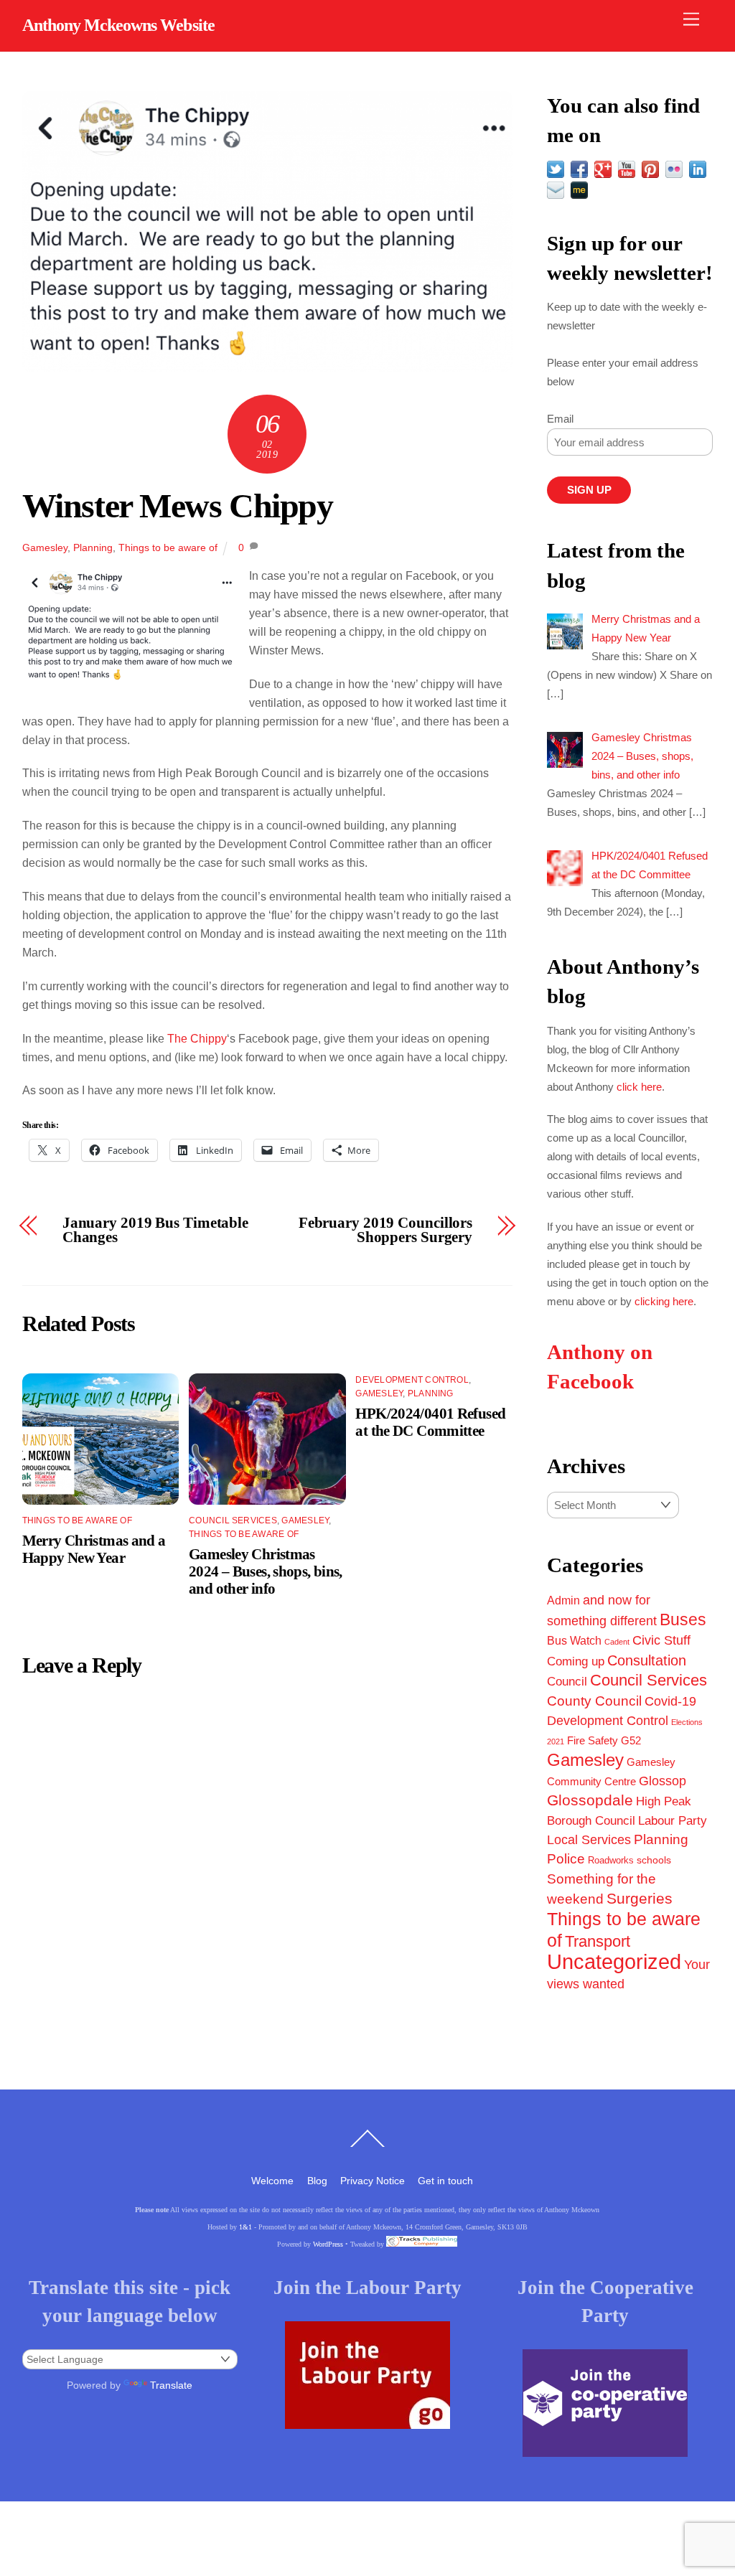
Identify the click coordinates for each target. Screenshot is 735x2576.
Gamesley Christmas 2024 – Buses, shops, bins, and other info (266, 1571)
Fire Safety (593, 1740)
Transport (598, 1941)
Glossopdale (590, 1800)
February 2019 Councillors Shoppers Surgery (385, 1231)
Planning (93, 547)
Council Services (233, 1520)
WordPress (328, 2244)
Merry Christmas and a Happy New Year (94, 1549)
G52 (631, 1740)
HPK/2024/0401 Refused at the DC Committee (430, 1422)
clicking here (664, 1301)
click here (639, 1087)
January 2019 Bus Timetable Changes (155, 1231)
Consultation (647, 1660)
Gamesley (45, 547)
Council (567, 1681)
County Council (594, 1701)
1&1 (245, 2227)
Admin (563, 1600)
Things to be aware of (168, 547)
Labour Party (673, 1821)
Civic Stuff (661, 1640)
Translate (171, 2385)
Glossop (663, 1781)
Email (560, 419)
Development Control (412, 1380)
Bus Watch (574, 1641)
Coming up (576, 1661)
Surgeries (640, 1898)
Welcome (272, 2181)
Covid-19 (670, 1701)
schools (654, 1860)
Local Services (589, 1840)
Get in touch (445, 2181)
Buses (683, 1620)
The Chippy (197, 1039)
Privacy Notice (373, 2181)
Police (566, 1859)
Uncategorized (614, 1961)
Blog (317, 2181)
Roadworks (611, 1861)
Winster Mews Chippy (178, 506)
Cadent (617, 1642)
